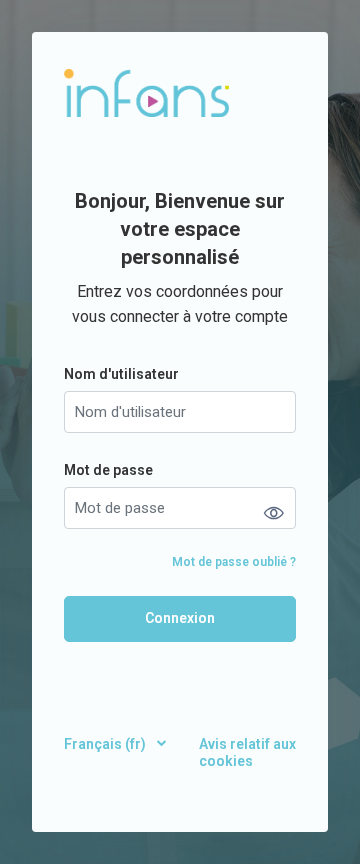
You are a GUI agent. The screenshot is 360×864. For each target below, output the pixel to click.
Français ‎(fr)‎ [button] (106, 744)
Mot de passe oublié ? (234, 562)
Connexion (180, 618)
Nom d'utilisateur (121, 374)
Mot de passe (108, 470)
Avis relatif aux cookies (247, 752)
